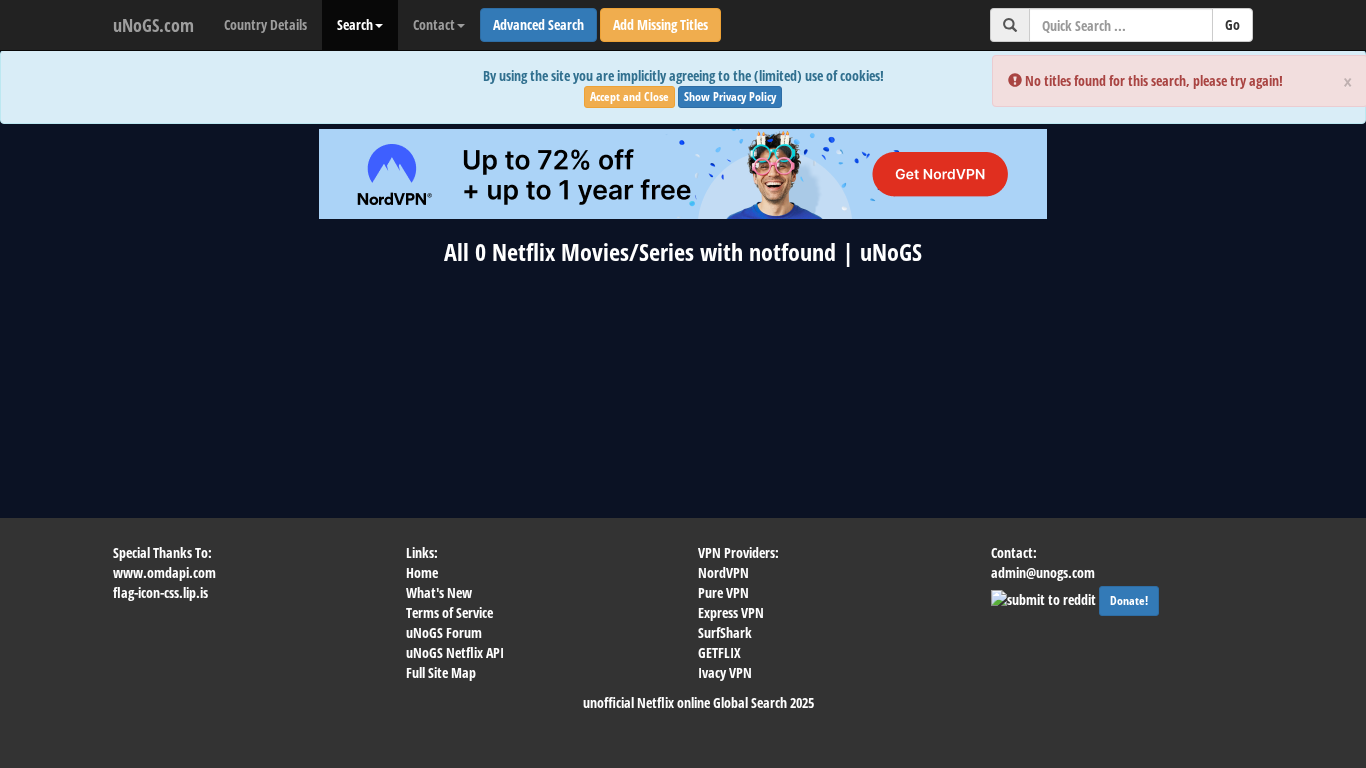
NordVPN (723, 572)
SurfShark (725, 632)
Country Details (265, 24)
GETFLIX (719, 652)
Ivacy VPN (725, 672)
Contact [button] (434, 24)
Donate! (1129, 600)
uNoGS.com (153, 25)
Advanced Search (538, 24)
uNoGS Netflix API (455, 652)
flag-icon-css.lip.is (160, 592)
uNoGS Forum (444, 632)
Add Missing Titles (660, 24)
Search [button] (355, 24)
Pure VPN (723, 592)
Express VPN (731, 612)
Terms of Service (449, 612)
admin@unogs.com (1043, 572)
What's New (439, 592)
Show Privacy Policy (730, 96)
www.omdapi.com (164, 572)
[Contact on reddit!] (1045, 597)
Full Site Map (441, 672)
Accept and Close (629, 96)
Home (422, 572)
